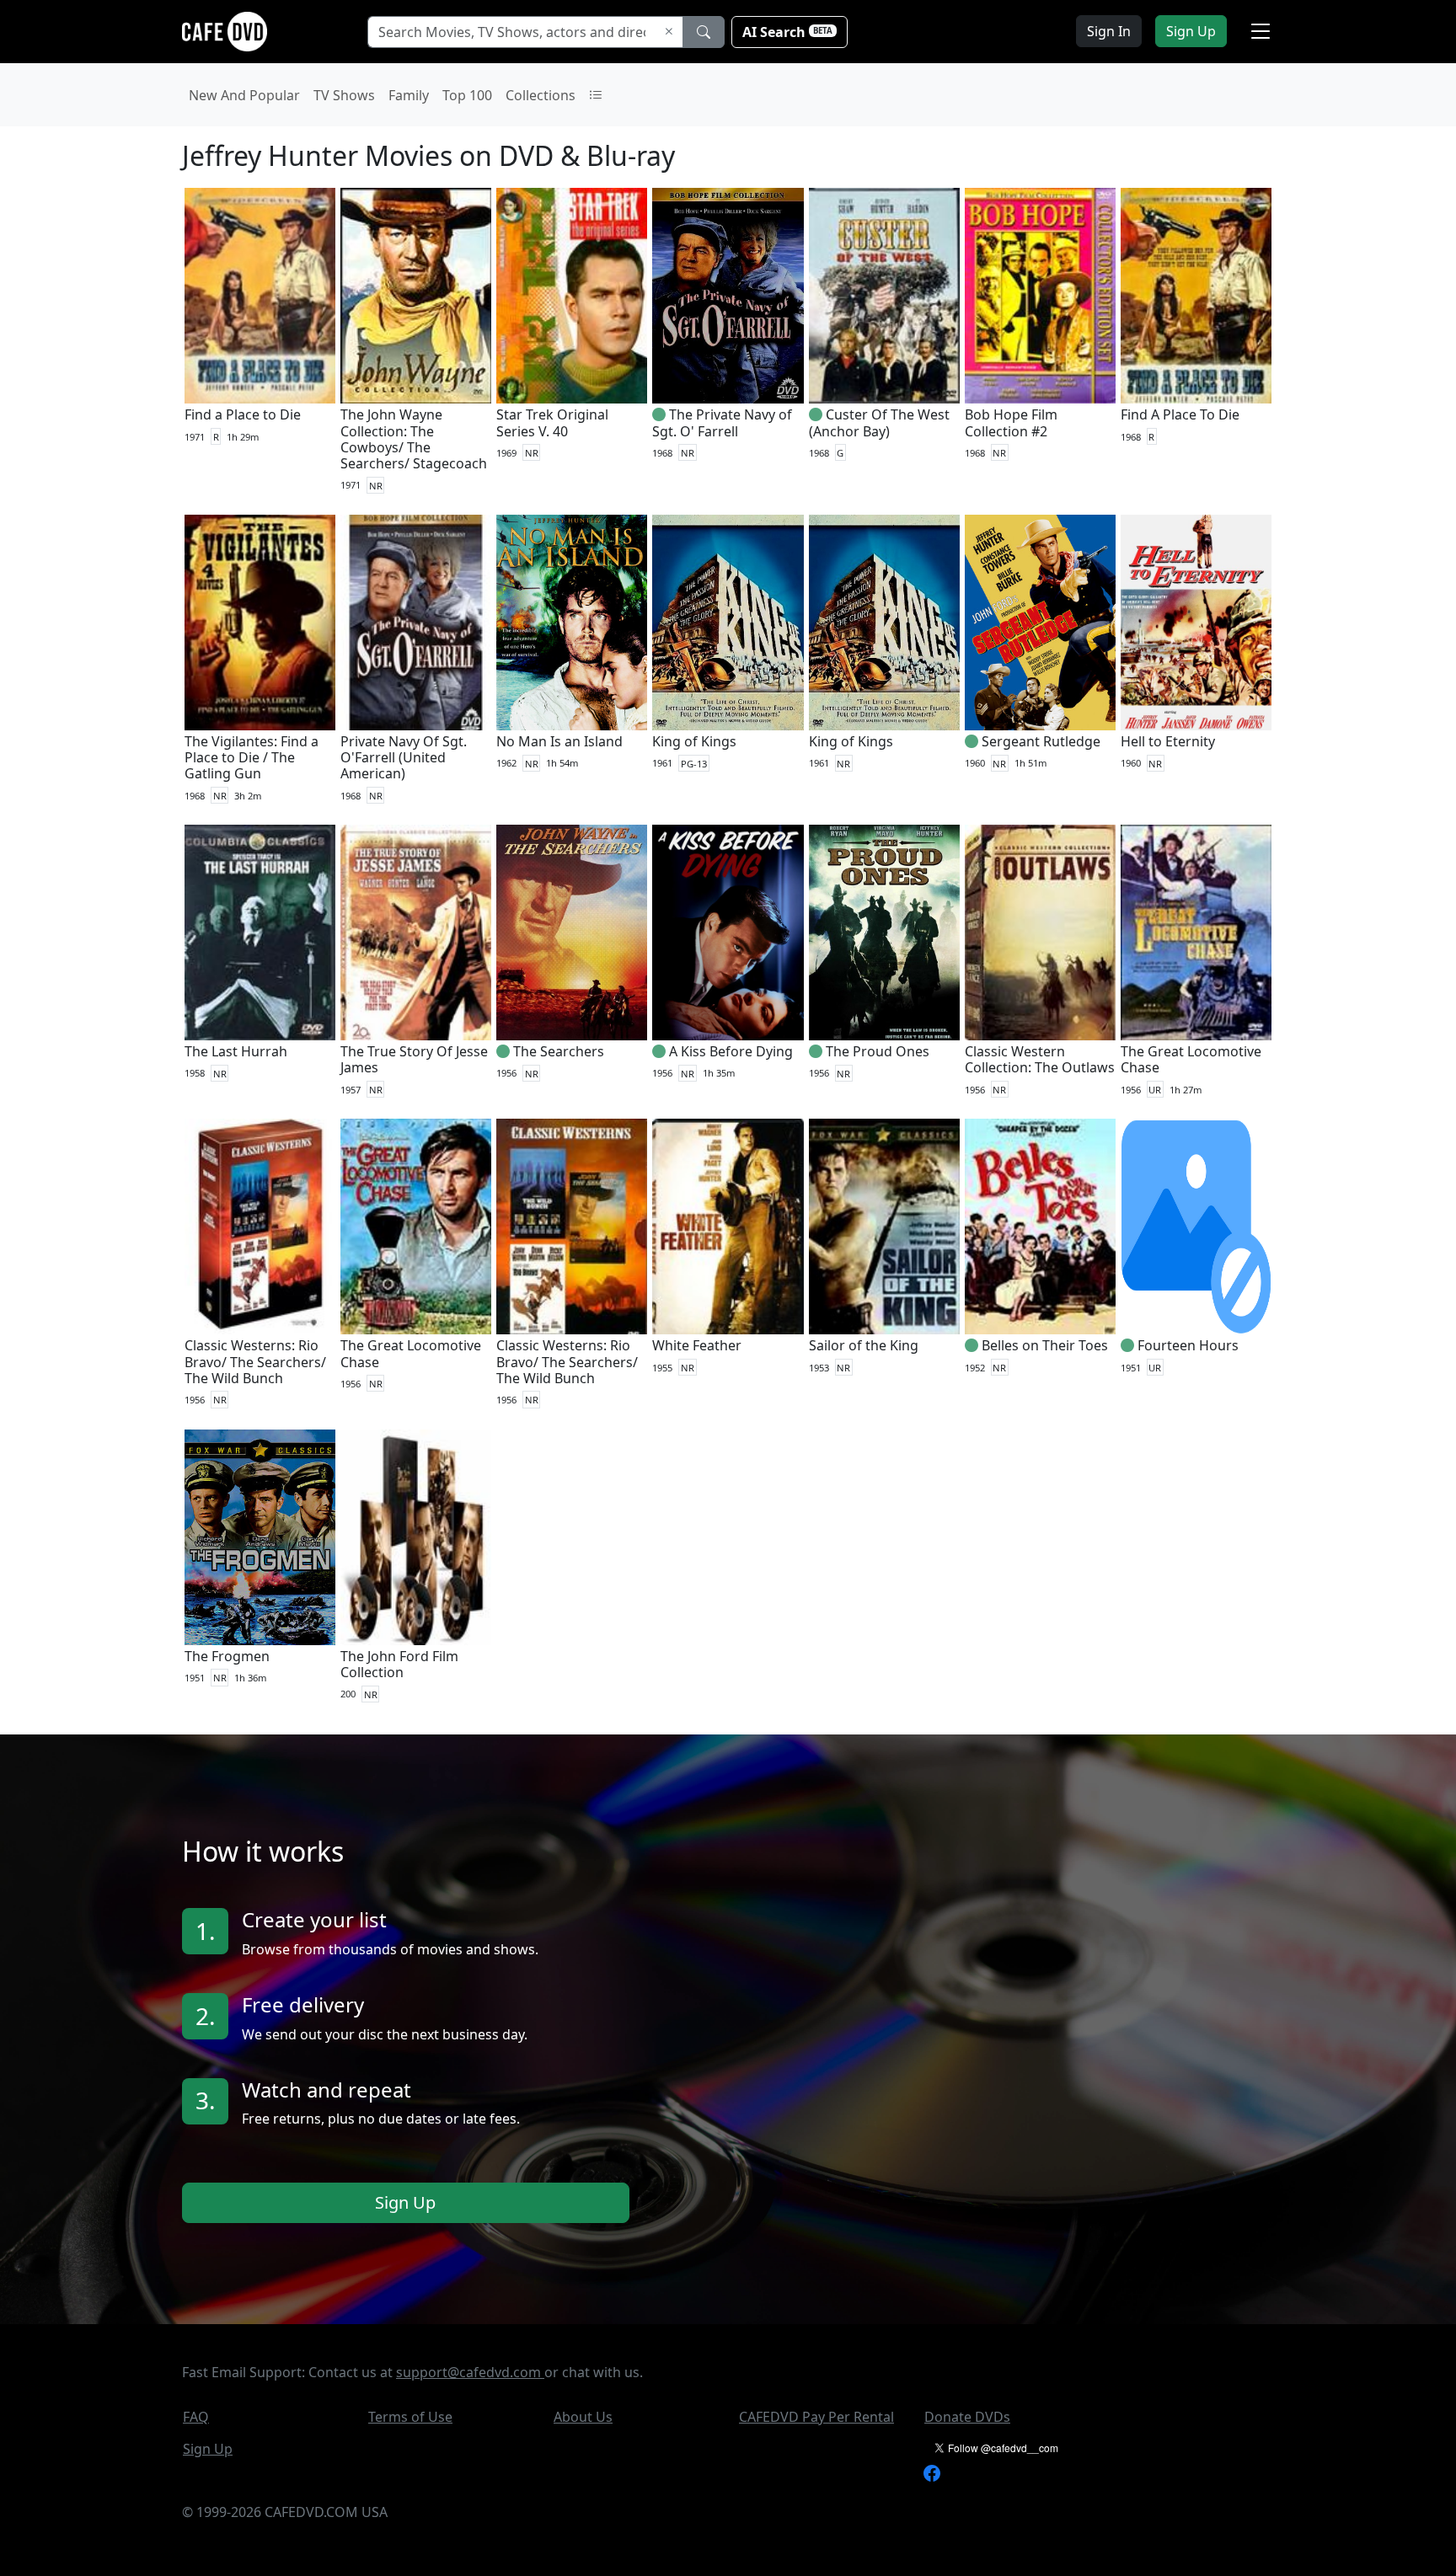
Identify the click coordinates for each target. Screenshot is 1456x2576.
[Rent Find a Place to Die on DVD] (260, 296)
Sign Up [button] (1191, 31)
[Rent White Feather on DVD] (728, 1227)
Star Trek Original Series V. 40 (552, 422)
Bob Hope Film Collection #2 (1011, 422)
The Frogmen (227, 1656)
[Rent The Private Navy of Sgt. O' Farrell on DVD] (728, 296)
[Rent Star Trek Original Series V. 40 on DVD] (572, 296)
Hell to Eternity (1168, 741)
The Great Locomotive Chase (1191, 1059)
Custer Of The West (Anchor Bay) (879, 422)
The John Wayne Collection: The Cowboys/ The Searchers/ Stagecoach (414, 439)
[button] (1261, 31)
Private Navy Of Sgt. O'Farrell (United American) (404, 757)
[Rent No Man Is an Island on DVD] (572, 623)
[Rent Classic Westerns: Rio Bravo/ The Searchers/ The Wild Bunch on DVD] (260, 1227)
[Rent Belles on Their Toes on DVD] (1040, 1227)
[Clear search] (669, 32)
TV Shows (344, 95)
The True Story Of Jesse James (414, 1059)
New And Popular (244, 95)
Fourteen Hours (1188, 1345)
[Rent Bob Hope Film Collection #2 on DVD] (1040, 296)
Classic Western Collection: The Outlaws (1040, 1059)
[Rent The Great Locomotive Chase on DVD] (1196, 933)
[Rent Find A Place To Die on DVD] (1196, 296)
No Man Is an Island (559, 741)
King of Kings (694, 741)
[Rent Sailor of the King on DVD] (884, 1227)
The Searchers (559, 1051)
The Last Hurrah (236, 1051)
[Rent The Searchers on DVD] (572, 933)
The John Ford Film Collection (399, 1664)
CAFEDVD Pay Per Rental (816, 2417)
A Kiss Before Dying (731, 1051)
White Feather (697, 1345)
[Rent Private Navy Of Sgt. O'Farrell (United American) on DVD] (416, 623)
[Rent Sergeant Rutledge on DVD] (1040, 623)
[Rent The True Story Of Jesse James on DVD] (416, 933)
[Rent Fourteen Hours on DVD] (1196, 1227)
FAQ (196, 2417)
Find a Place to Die (243, 414)
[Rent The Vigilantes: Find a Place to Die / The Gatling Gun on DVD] (260, 623)
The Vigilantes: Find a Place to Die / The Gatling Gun (252, 757)
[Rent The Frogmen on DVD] (260, 1537)
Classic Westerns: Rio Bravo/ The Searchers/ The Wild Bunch (255, 1361)
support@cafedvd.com (470, 2372)
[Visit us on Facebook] (932, 2472)
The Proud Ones (878, 1051)
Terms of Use (410, 2417)
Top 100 (467, 95)
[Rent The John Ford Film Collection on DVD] (416, 1537)
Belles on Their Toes (1045, 1345)
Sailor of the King (864, 1345)
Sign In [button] (1109, 31)
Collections (541, 95)
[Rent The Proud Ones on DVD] (884, 933)
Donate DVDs (967, 2417)
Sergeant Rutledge (1041, 741)
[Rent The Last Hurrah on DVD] (260, 933)
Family (409, 95)
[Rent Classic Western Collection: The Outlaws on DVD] (1040, 933)
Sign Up (405, 2202)
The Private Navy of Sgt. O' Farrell (722, 422)
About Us (583, 2417)
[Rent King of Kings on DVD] (728, 623)
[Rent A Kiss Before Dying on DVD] (728, 933)
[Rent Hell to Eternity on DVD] (1196, 623)
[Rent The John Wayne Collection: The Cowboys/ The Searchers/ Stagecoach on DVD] (416, 296)
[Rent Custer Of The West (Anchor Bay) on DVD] (884, 296)
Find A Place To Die (1180, 414)
